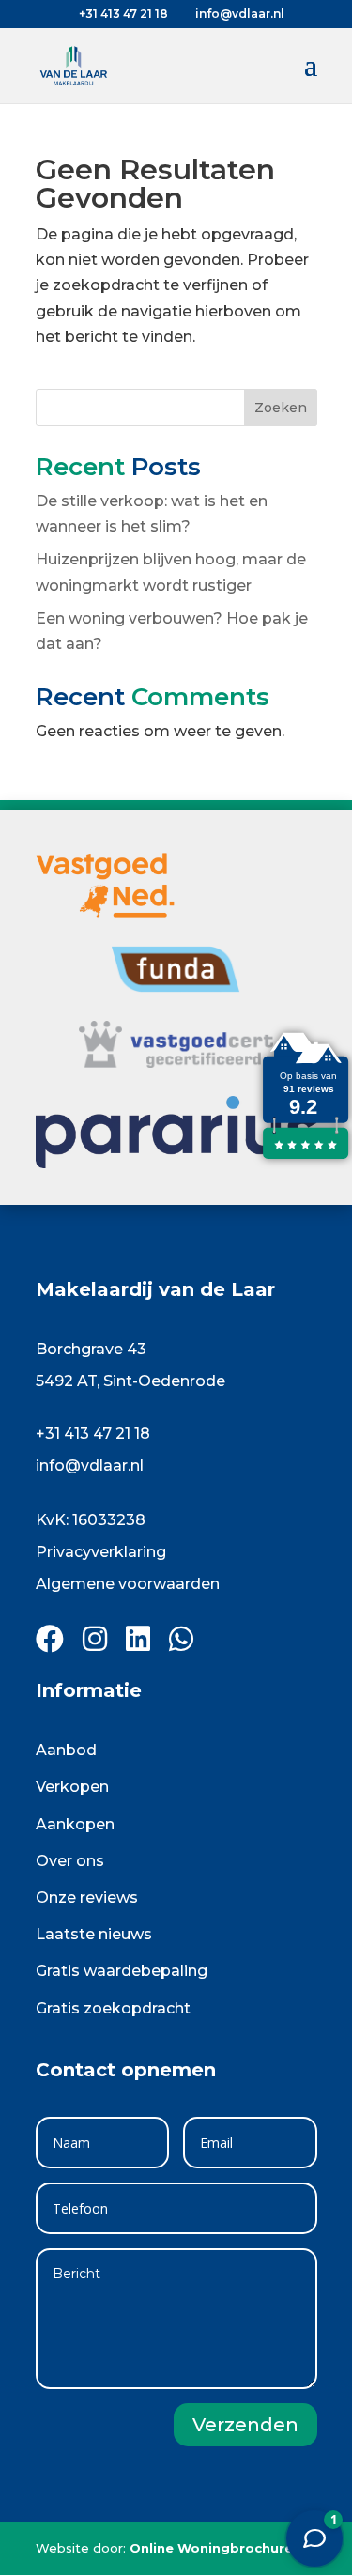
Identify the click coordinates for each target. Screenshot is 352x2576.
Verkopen (72, 1787)
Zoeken (281, 408)
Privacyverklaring (101, 1552)
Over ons (70, 1861)
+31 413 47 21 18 (93, 1434)
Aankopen (75, 1824)
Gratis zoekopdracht (113, 2008)
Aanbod (66, 1750)
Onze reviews (87, 1897)
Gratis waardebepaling (122, 1971)
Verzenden (245, 2425)
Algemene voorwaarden (128, 1584)
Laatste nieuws (94, 1934)
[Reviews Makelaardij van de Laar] (305, 1158)
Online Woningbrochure (211, 2548)
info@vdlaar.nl (90, 1465)
